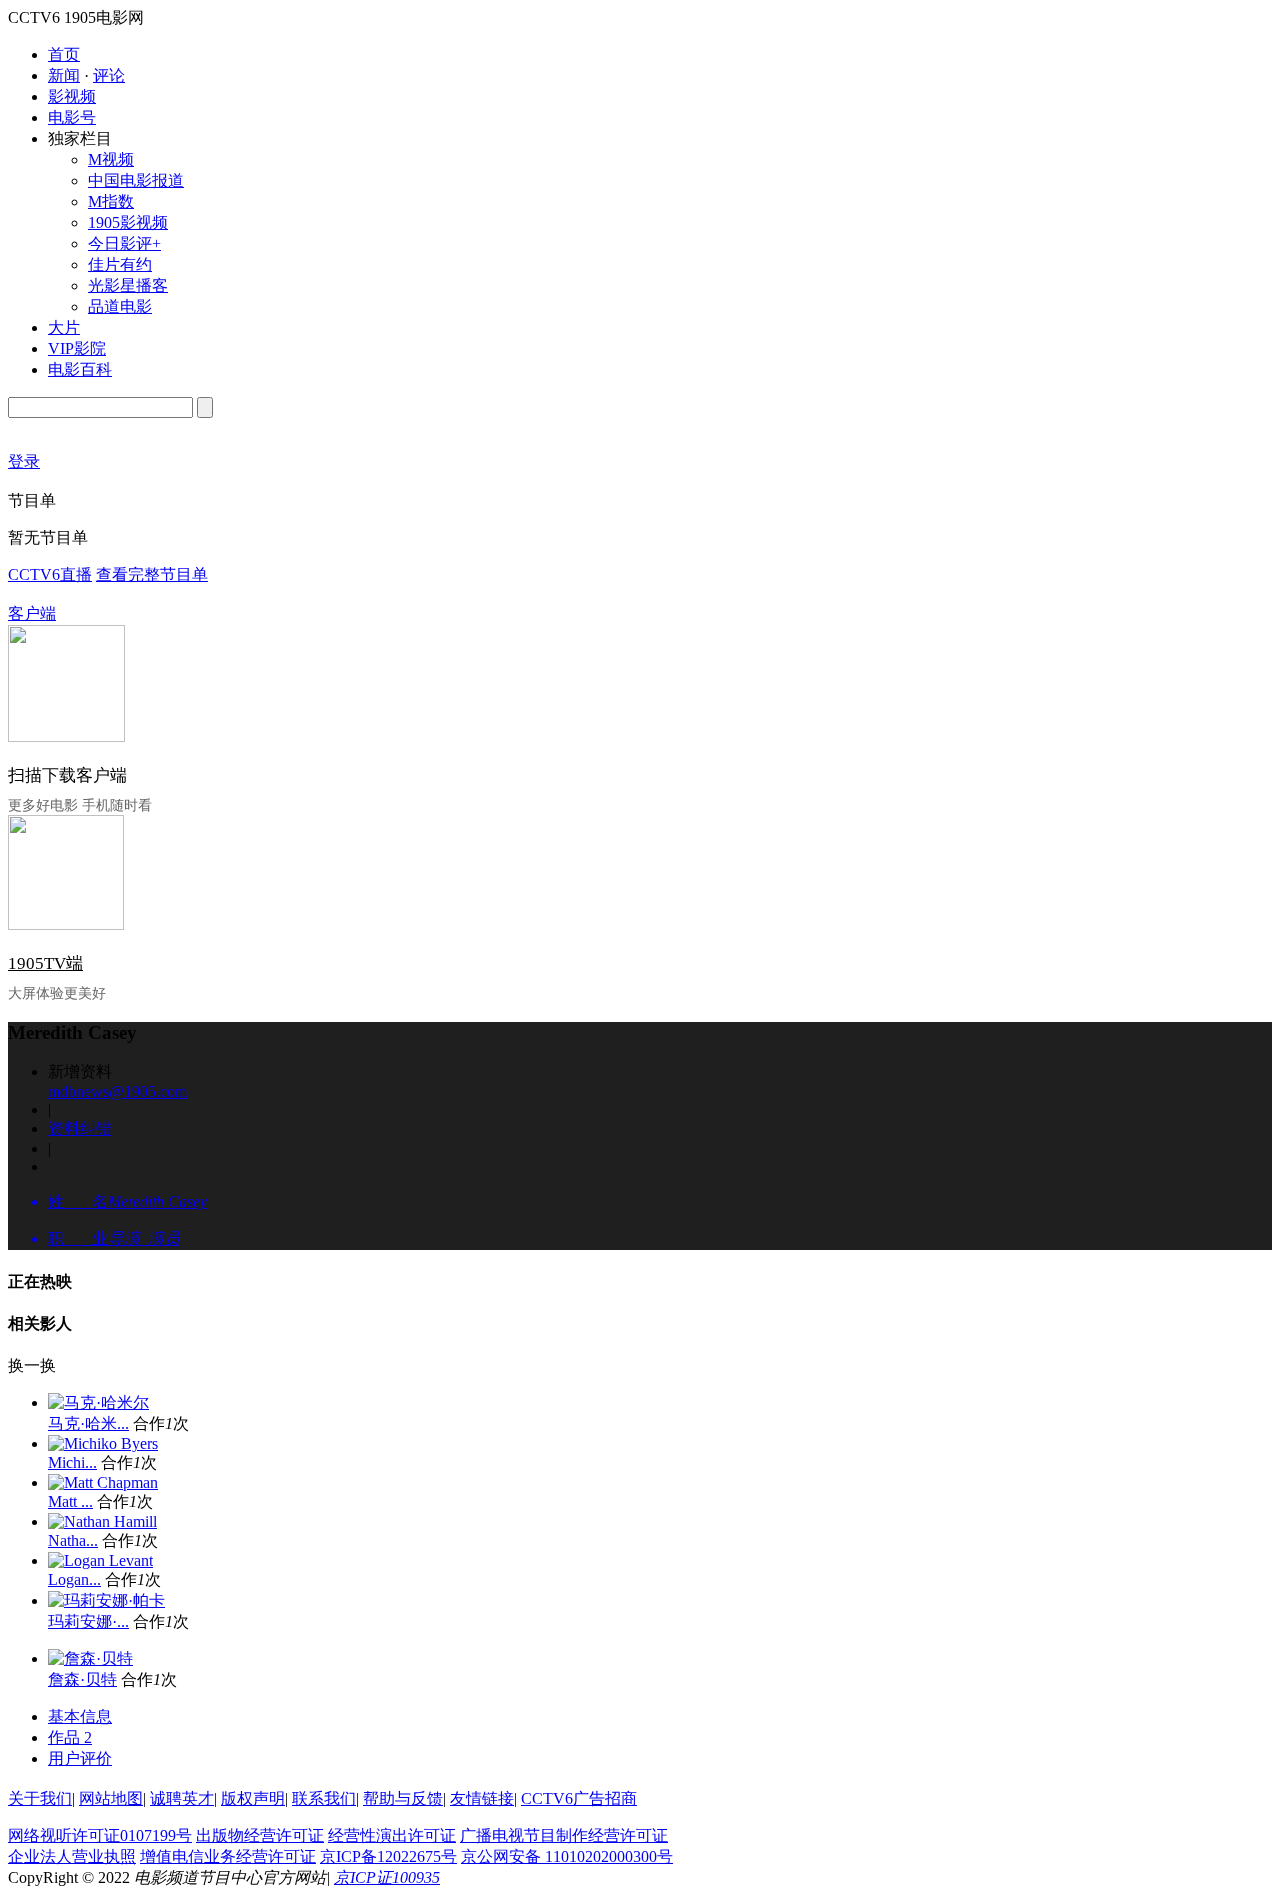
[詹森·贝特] (90, 1658)
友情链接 (482, 1798)
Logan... (74, 1579)
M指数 (111, 201)
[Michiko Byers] (103, 1443)
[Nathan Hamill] (102, 1521)
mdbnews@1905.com (117, 1091)
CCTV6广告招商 (579, 1798)
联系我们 (324, 1798)
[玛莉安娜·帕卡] (106, 1600)
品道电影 (120, 306)
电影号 (72, 117)
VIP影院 (77, 348)
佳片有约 (120, 264)
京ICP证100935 (387, 1877)
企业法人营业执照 (72, 1856)
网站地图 (111, 1798)
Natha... (73, 1540)
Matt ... (70, 1501)
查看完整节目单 (152, 574)
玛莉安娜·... (88, 1621)
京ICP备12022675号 (388, 1856)
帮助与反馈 (403, 1798)
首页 (64, 54)
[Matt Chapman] (103, 1482)
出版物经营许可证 (260, 1835)
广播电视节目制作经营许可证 (564, 1835)
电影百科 (80, 369)
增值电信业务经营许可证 (228, 1856)
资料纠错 (80, 1128)
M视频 (111, 159)
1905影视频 (128, 222)
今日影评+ (124, 243)
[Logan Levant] (100, 1560)
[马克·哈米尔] (98, 1402)
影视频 (72, 96)
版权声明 (253, 1798)
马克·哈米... (88, 1423)
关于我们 (40, 1798)
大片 (64, 327)
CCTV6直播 (50, 574)
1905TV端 (45, 963)
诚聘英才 (182, 1798)
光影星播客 (128, 285)
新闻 (64, 75)
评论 (109, 75)
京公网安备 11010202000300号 (567, 1856)
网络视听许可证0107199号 (100, 1835)
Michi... (72, 1462)
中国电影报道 (136, 180)
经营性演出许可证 (392, 1835)
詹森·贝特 (82, 1679)
